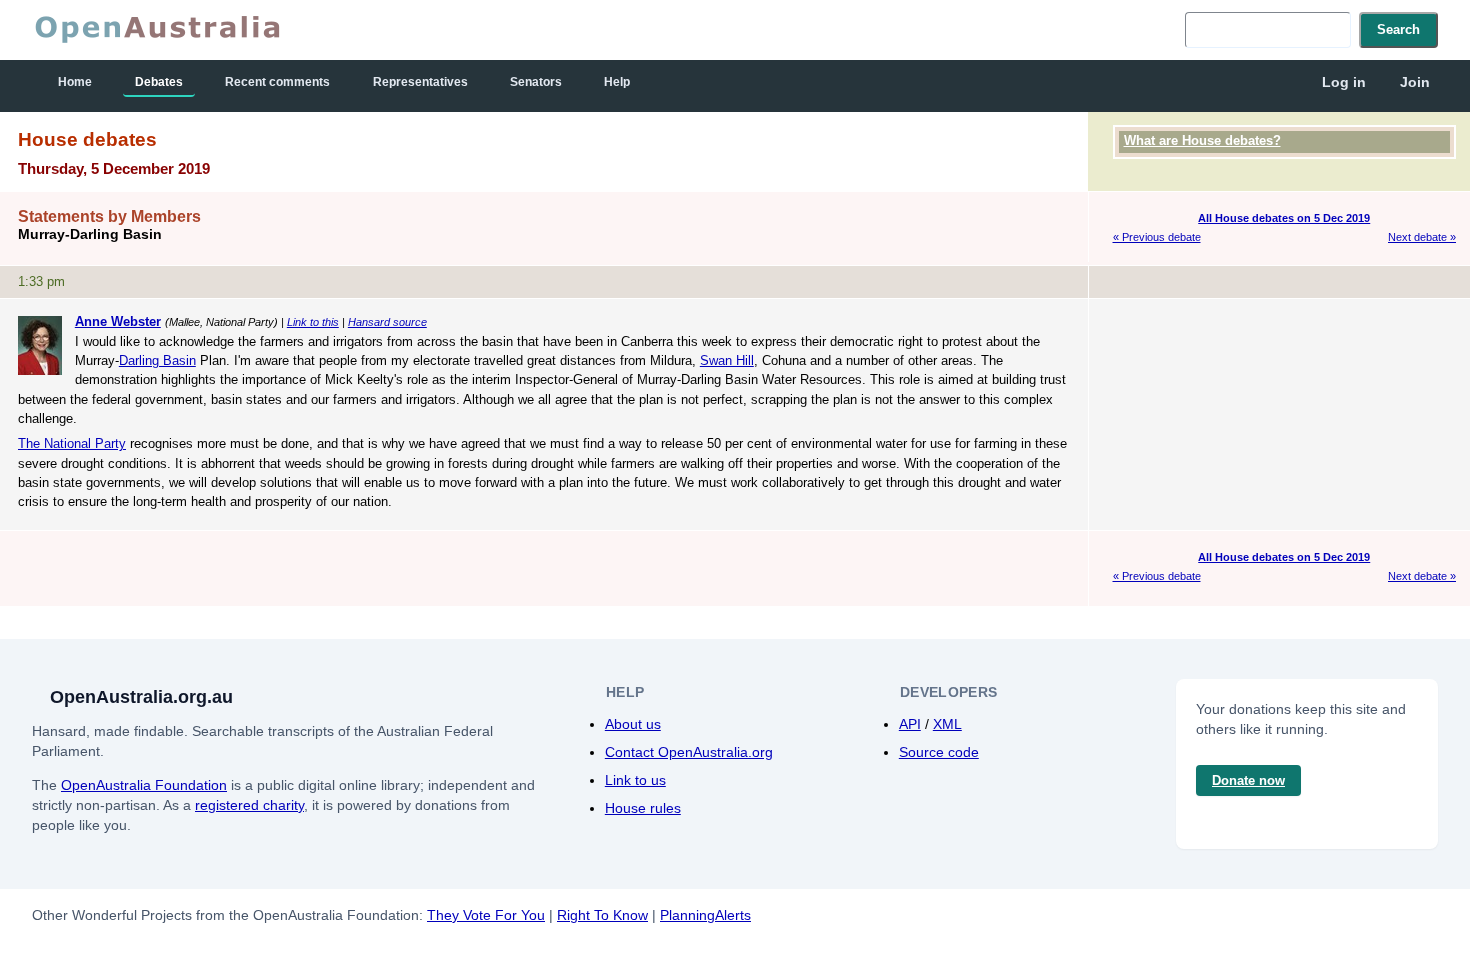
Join (1415, 82)
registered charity (249, 805)
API (910, 724)
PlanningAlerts (705, 915)
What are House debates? (1202, 140)
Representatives (420, 82)
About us (633, 724)
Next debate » (1422, 237)
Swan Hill (727, 360)
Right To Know (602, 915)
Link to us (635, 780)
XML (947, 724)
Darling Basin (157, 360)
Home (75, 82)
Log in (1344, 82)
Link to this (313, 322)
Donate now (1248, 780)
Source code (939, 752)
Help (617, 82)
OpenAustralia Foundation (144, 785)
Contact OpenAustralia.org (689, 752)
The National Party (72, 443)
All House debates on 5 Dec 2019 (1284, 218)
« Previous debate (1157, 237)
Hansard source (387, 322)
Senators (536, 82)
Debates (159, 82)
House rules (643, 808)
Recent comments (277, 82)
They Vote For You (486, 915)
